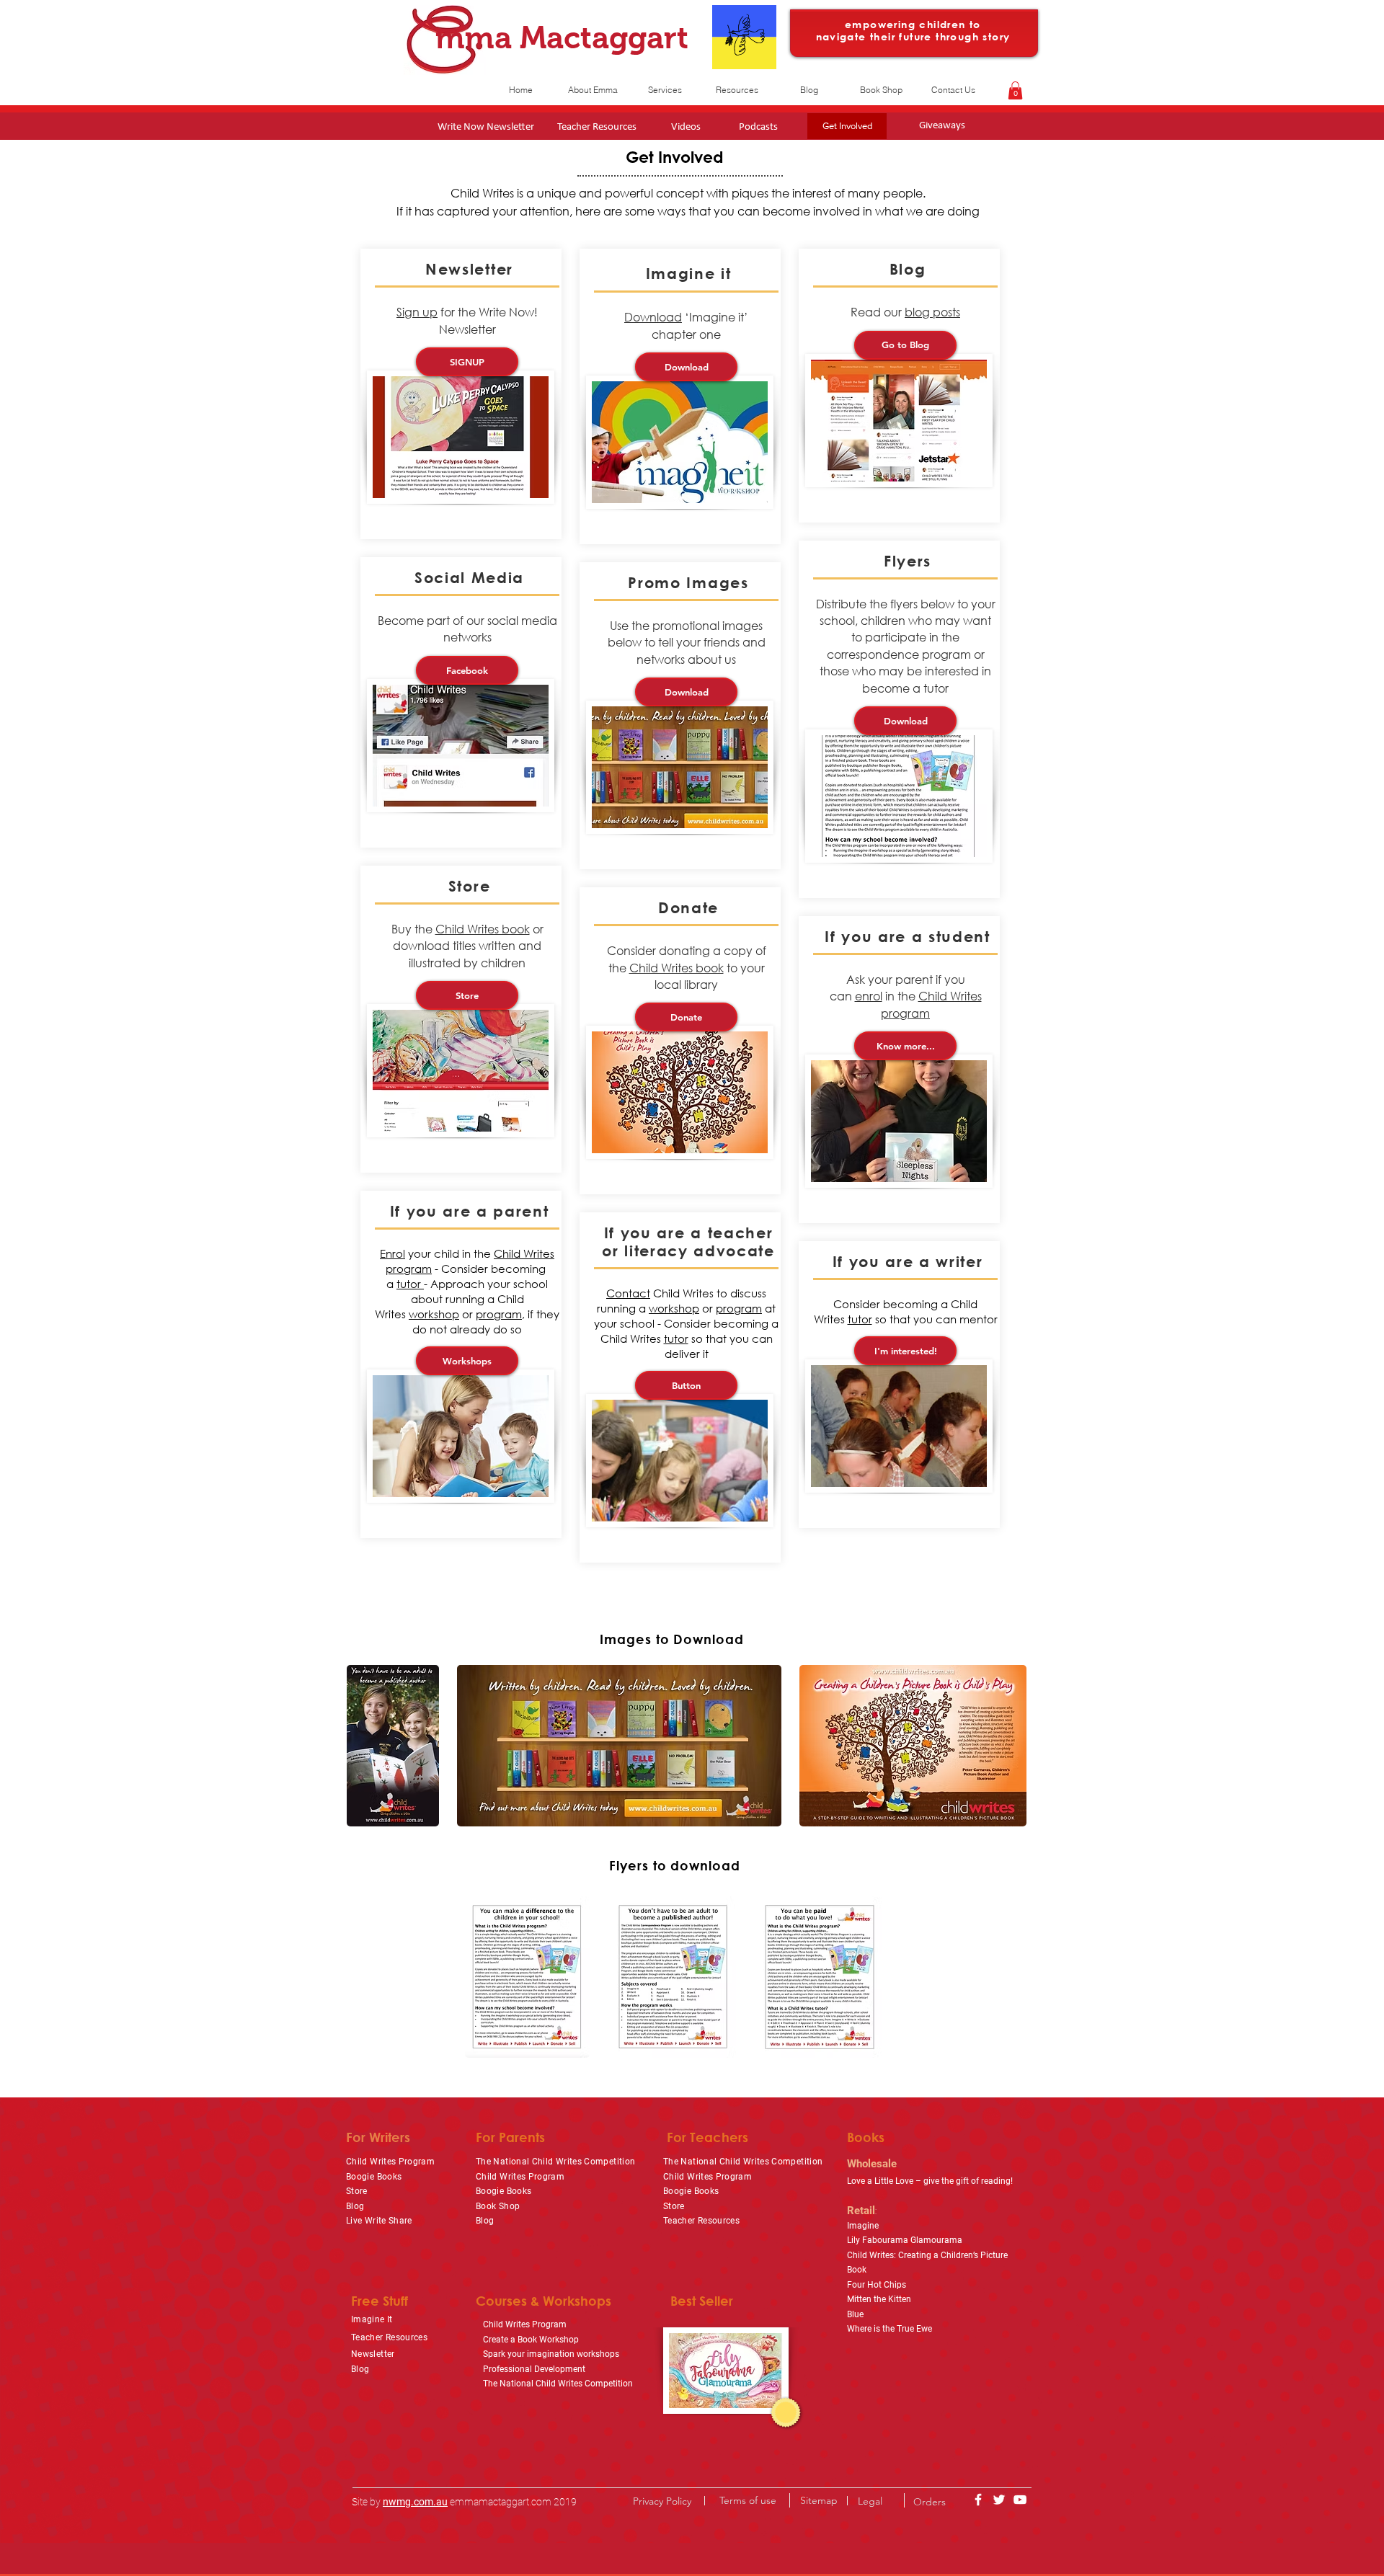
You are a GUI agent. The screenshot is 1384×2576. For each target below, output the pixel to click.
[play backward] (365, 1746)
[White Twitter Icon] (999, 2500)
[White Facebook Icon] (978, 2500)
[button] (1015, 90)
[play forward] (1020, 1746)
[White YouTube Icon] (1020, 2500)
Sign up (417, 312)
